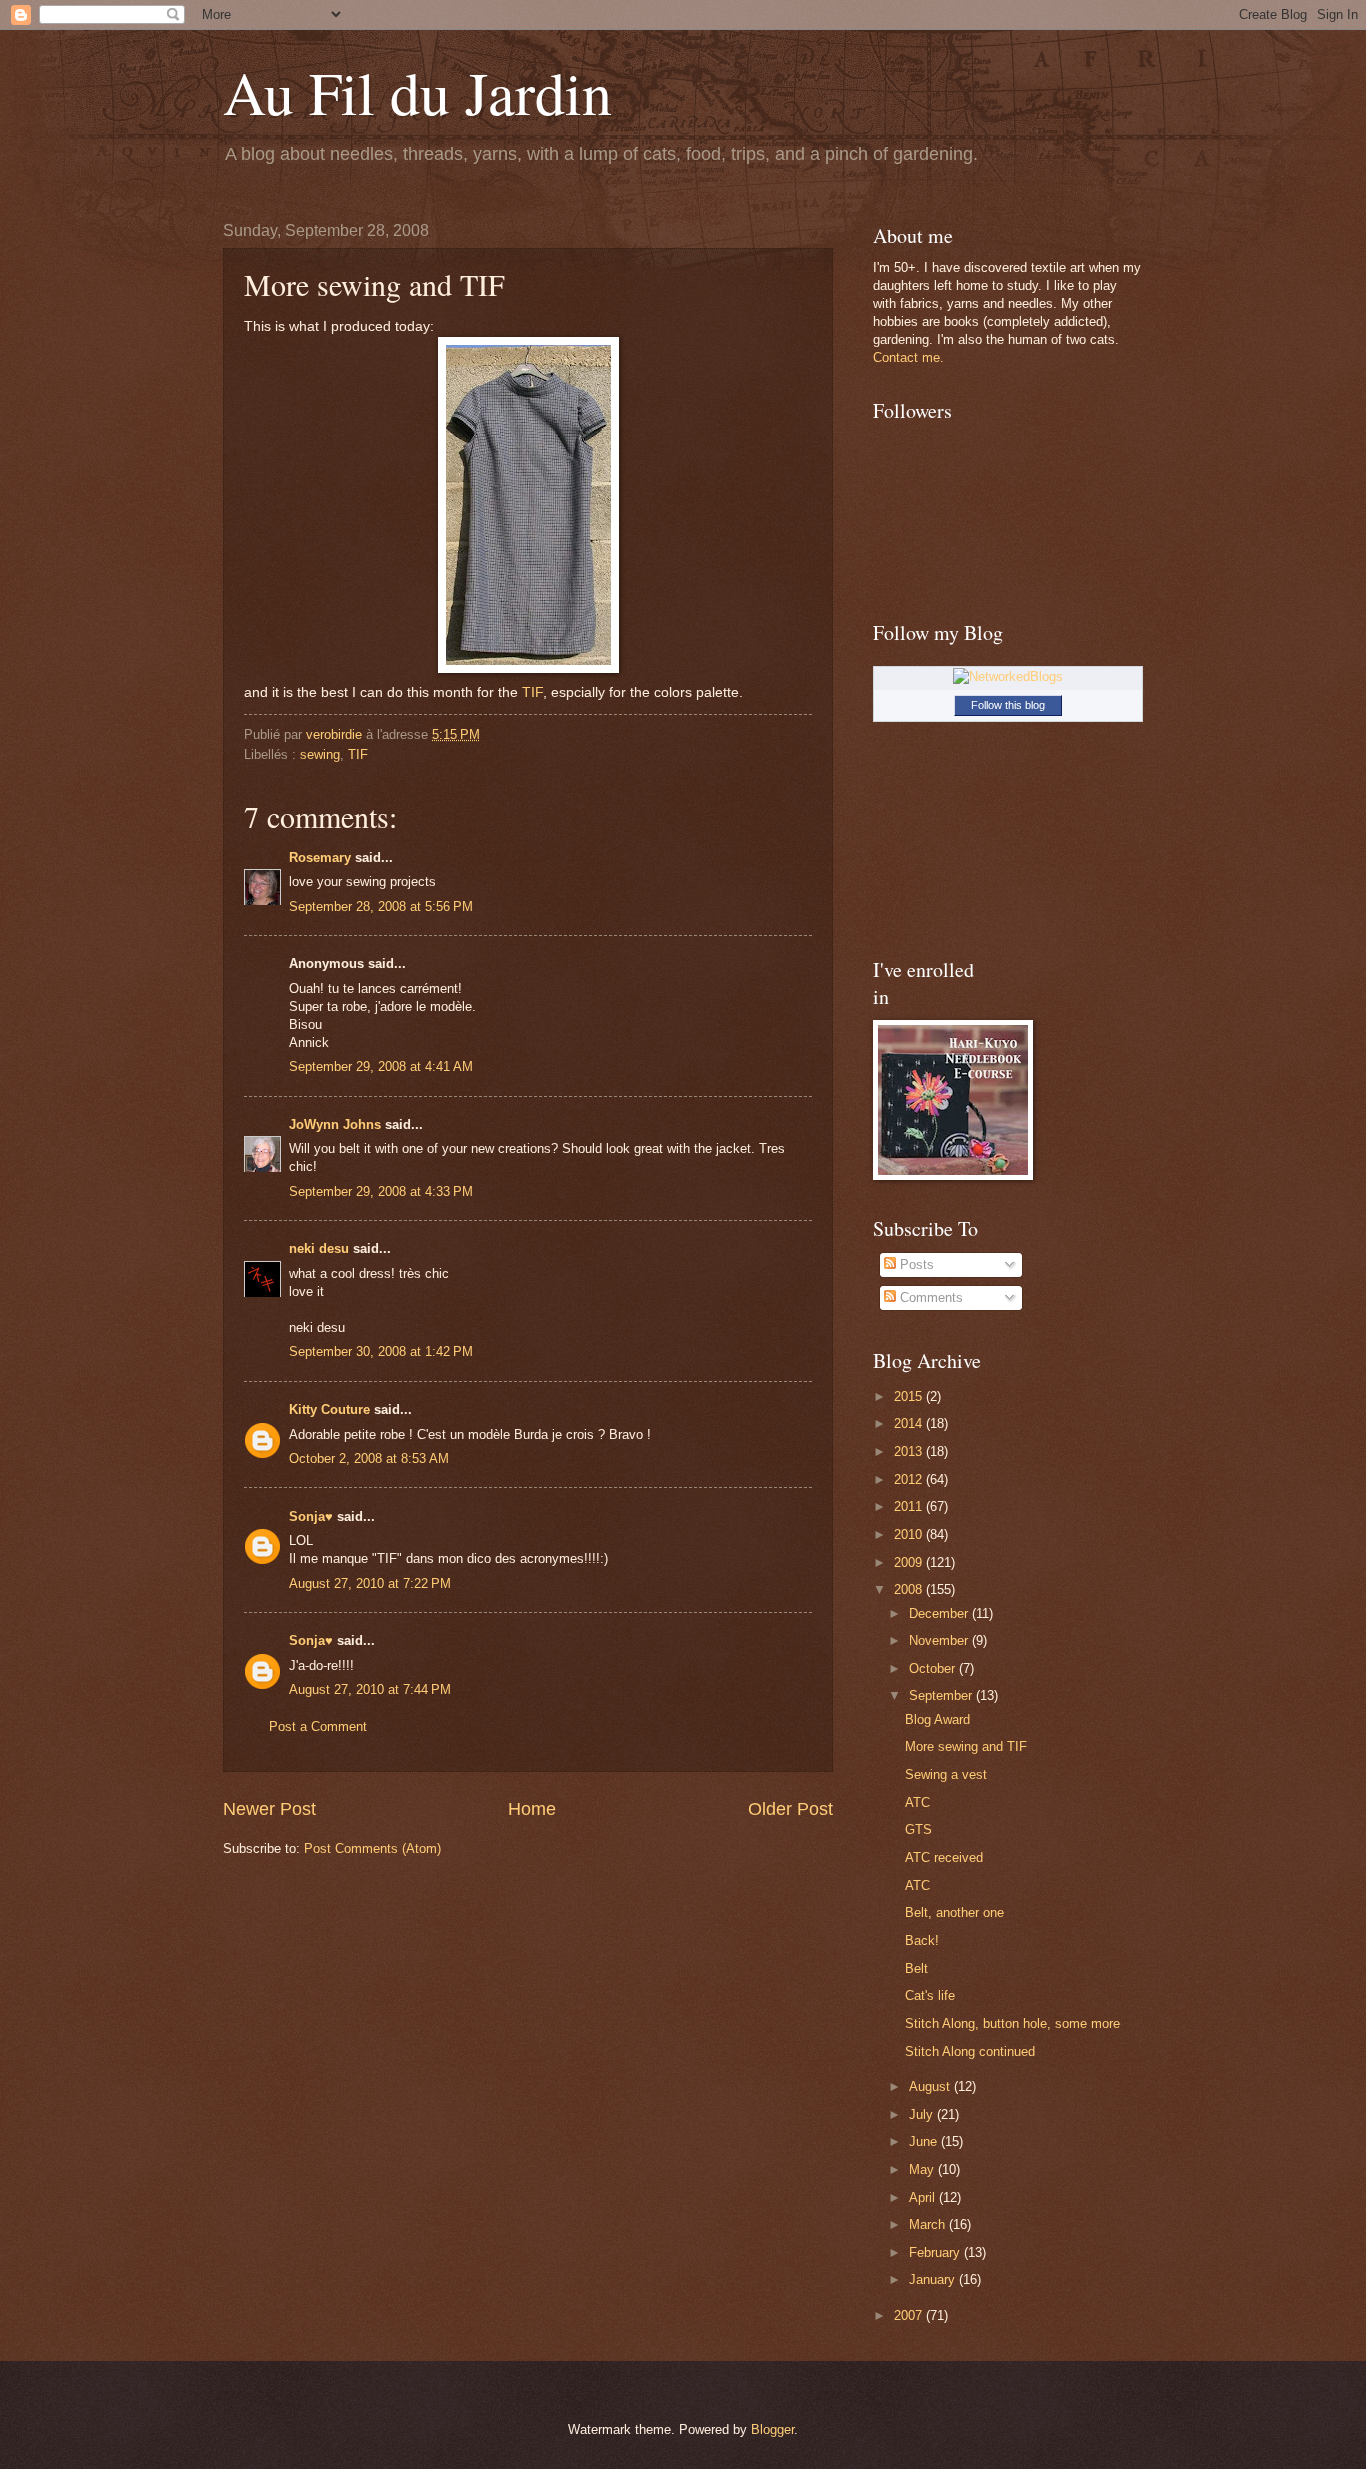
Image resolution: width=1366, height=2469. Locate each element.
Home (532, 1809)
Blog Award (937, 1719)
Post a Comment (318, 1726)
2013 (910, 1451)
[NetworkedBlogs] (1008, 676)
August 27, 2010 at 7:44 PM (370, 1689)
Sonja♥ (311, 1516)
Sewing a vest (946, 1774)
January (934, 2279)
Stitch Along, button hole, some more (1012, 2023)
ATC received (944, 1857)
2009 (910, 1562)
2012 (910, 1479)
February (936, 2252)
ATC (917, 1802)
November (940, 1640)
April (924, 2197)
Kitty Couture (329, 1409)
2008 (910, 1589)
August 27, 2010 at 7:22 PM (370, 1583)
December (940, 1613)
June (925, 2141)
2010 (910, 1534)
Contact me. (908, 357)
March (929, 2224)
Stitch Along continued (970, 2051)
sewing (320, 754)
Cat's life (930, 1995)
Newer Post (269, 1809)
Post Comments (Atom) (372, 1848)
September (942, 1695)
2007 (910, 2315)
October (934, 1668)
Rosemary (320, 857)
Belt (916, 1968)
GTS (918, 1829)
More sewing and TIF (966, 1746)
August (931, 2086)
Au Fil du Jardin (417, 92)
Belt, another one (954, 1912)
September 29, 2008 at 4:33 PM (381, 1191)
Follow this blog (1008, 705)
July (923, 2114)
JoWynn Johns (335, 1124)
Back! (922, 1940)
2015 (910, 1396)
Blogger (772, 2429)
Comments (929, 1297)
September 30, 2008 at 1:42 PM (381, 1351)
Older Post (790, 1809)
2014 (910, 1423)
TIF (532, 692)
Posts (915, 1264)
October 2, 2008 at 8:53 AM (369, 1458)
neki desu (319, 1248)
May (923, 2169)
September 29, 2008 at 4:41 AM (381, 1066)
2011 (910, 1506)
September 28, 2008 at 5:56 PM (381, 906)
